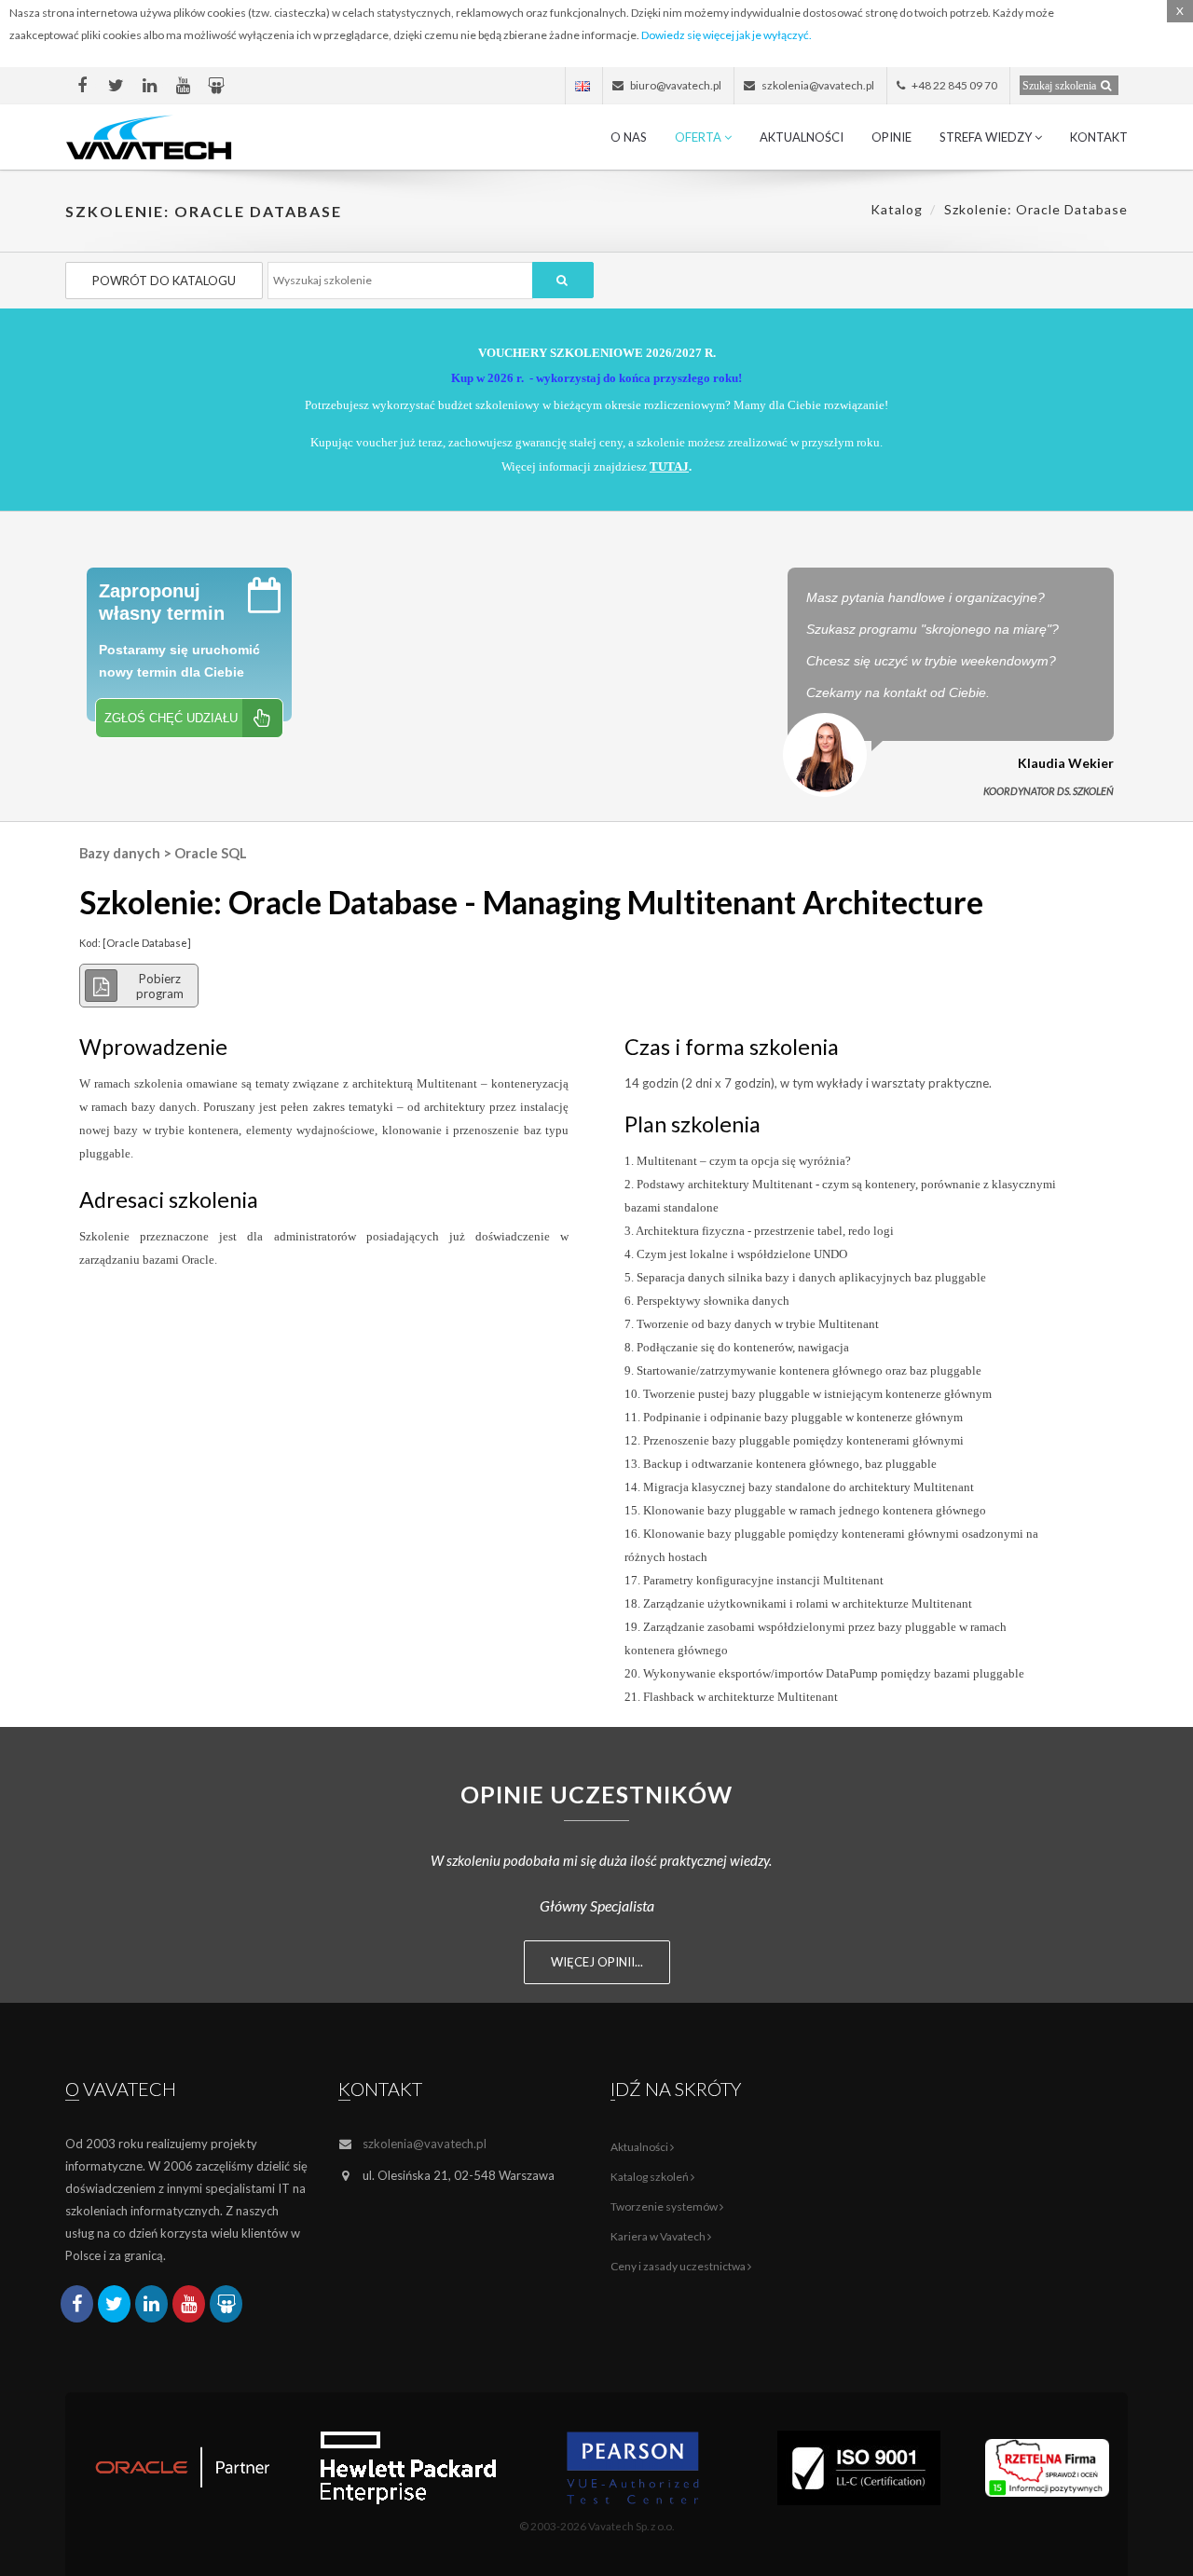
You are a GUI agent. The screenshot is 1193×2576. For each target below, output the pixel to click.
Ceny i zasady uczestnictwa (679, 2266)
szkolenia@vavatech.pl (425, 2144)
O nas (629, 137)
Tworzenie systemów (665, 2206)
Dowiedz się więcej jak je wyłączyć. (727, 35)
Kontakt (1099, 137)
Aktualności (802, 137)
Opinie (891, 137)
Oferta (699, 137)
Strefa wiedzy (987, 137)
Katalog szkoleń (651, 2177)
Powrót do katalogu (164, 281)
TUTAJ (669, 466)
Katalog (897, 209)
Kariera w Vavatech (659, 2236)
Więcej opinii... (597, 1962)
